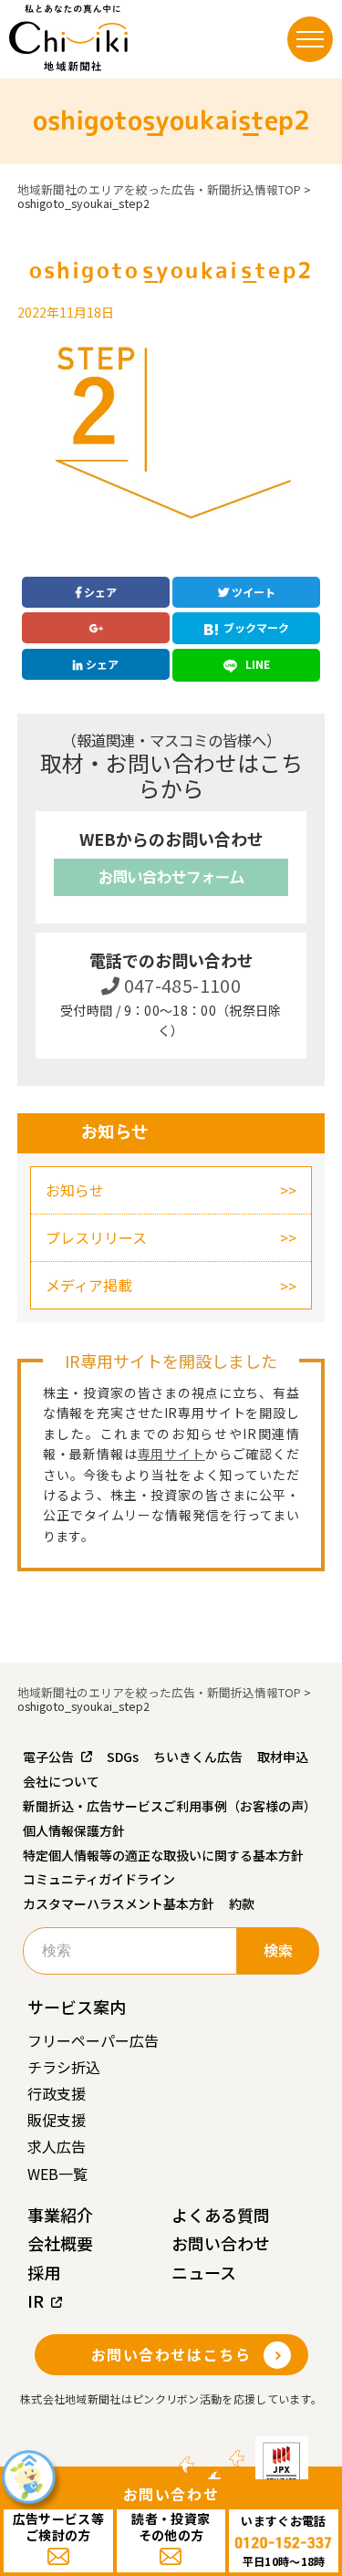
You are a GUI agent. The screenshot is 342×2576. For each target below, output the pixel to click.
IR (36, 2300)
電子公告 (48, 1757)
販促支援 (57, 2120)
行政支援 (57, 2093)
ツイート (252, 592)
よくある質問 (221, 2215)
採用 (44, 2272)
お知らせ (75, 1190)
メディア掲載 (89, 1285)
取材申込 (283, 1757)
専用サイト (171, 1454)
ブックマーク (256, 627)
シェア (99, 592)
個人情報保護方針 (74, 1830)
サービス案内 (77, 2007)
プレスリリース (96, 1237)
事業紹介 (60, 2215)
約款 (242, 1903)
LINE (256, 664)
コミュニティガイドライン (99, 1879)
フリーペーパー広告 (93, 2040)
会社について (61, 1781)
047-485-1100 (180, 985)
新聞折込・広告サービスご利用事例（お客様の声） (170, 1806)
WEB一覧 (57, 2174)
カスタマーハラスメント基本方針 (119, 1903)
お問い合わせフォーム (171, 877)
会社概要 (60, 2243)
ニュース (204, 2272)
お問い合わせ (221, 2243)
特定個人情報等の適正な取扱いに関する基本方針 (163, 1855)
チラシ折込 (64, 2067)
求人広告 (57, 2146)
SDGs (123, 1757)
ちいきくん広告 (198, 1757)
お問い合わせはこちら (171, 2354)
